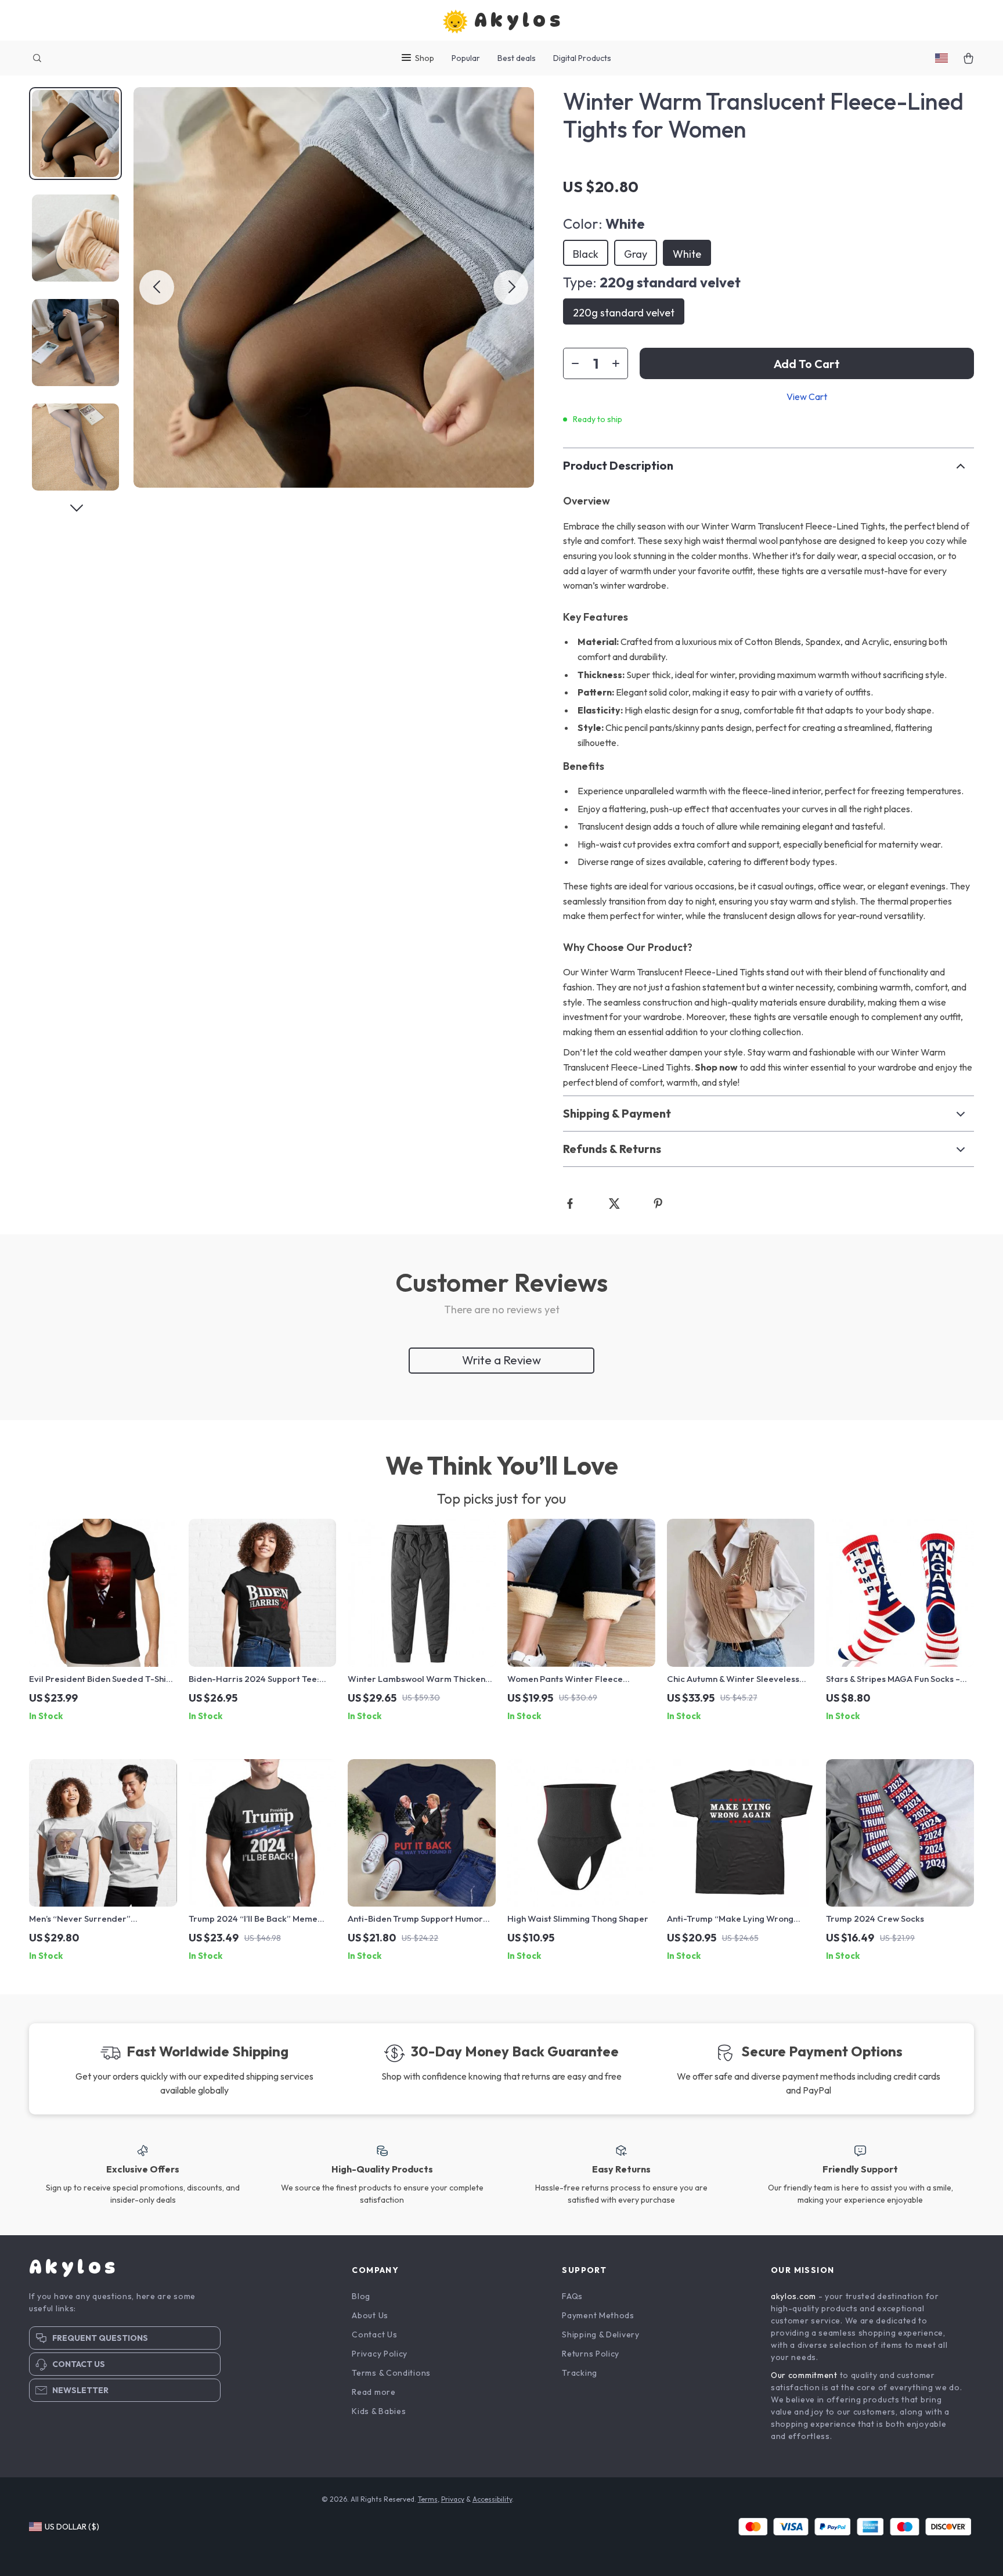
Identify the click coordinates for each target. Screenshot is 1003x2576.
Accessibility (492, 2499)
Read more (374, 2392)
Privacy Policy (380, 2354)
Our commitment (804, 2375)
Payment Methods (598, 2315)
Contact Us (374, 2334)
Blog (361, 2296)
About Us (370, 2315)
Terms (428, 2499)
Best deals (517, 58)
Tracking (580, 2373)
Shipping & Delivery (600, 2334)
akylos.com (793, 2296)
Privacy (453, 2499)
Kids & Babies (379, 2411)
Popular (466, 58)
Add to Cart (807, 364)
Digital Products (582, 58)
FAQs (572, 2296)
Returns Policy (591, 2354)
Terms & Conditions (391, 2373)
